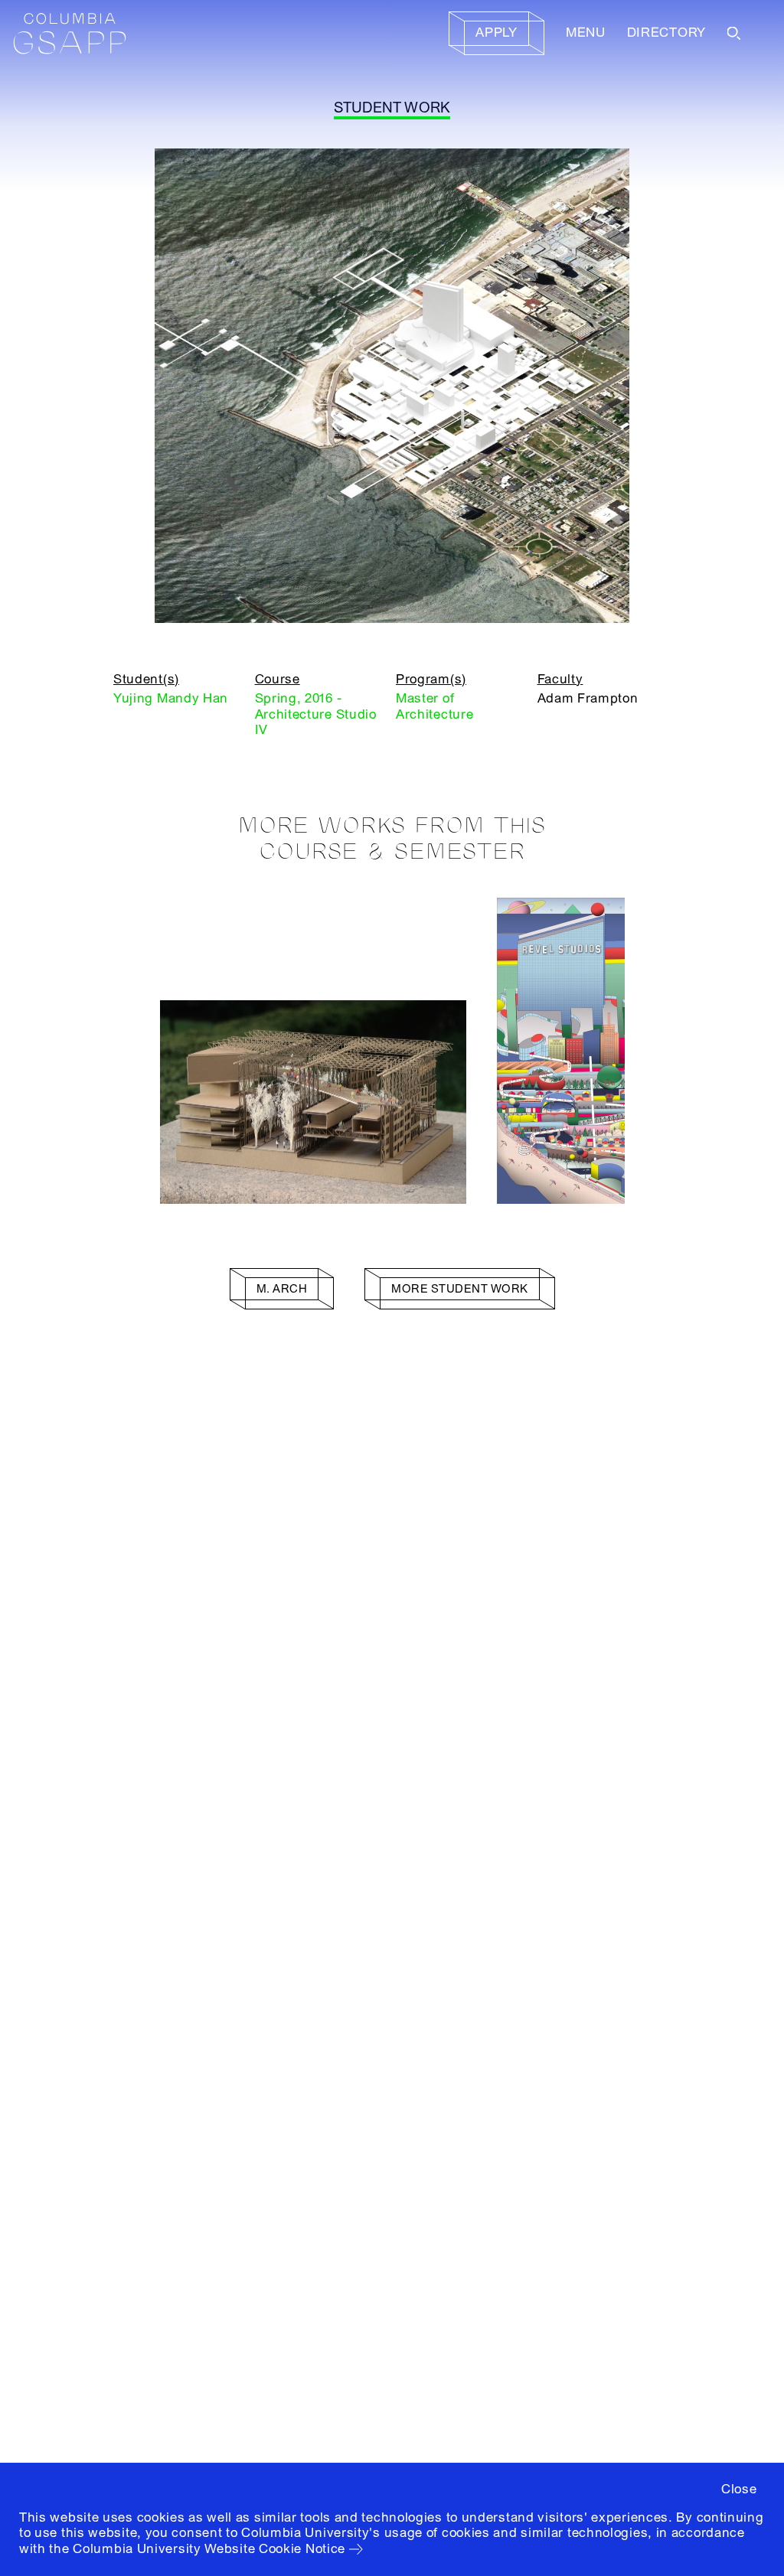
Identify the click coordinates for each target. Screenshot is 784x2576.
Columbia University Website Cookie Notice (209, 2549)
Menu (586, 33)
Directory (666, 33)
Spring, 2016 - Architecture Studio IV (316, 714)
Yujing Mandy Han (171, 698)
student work (392, 108)
